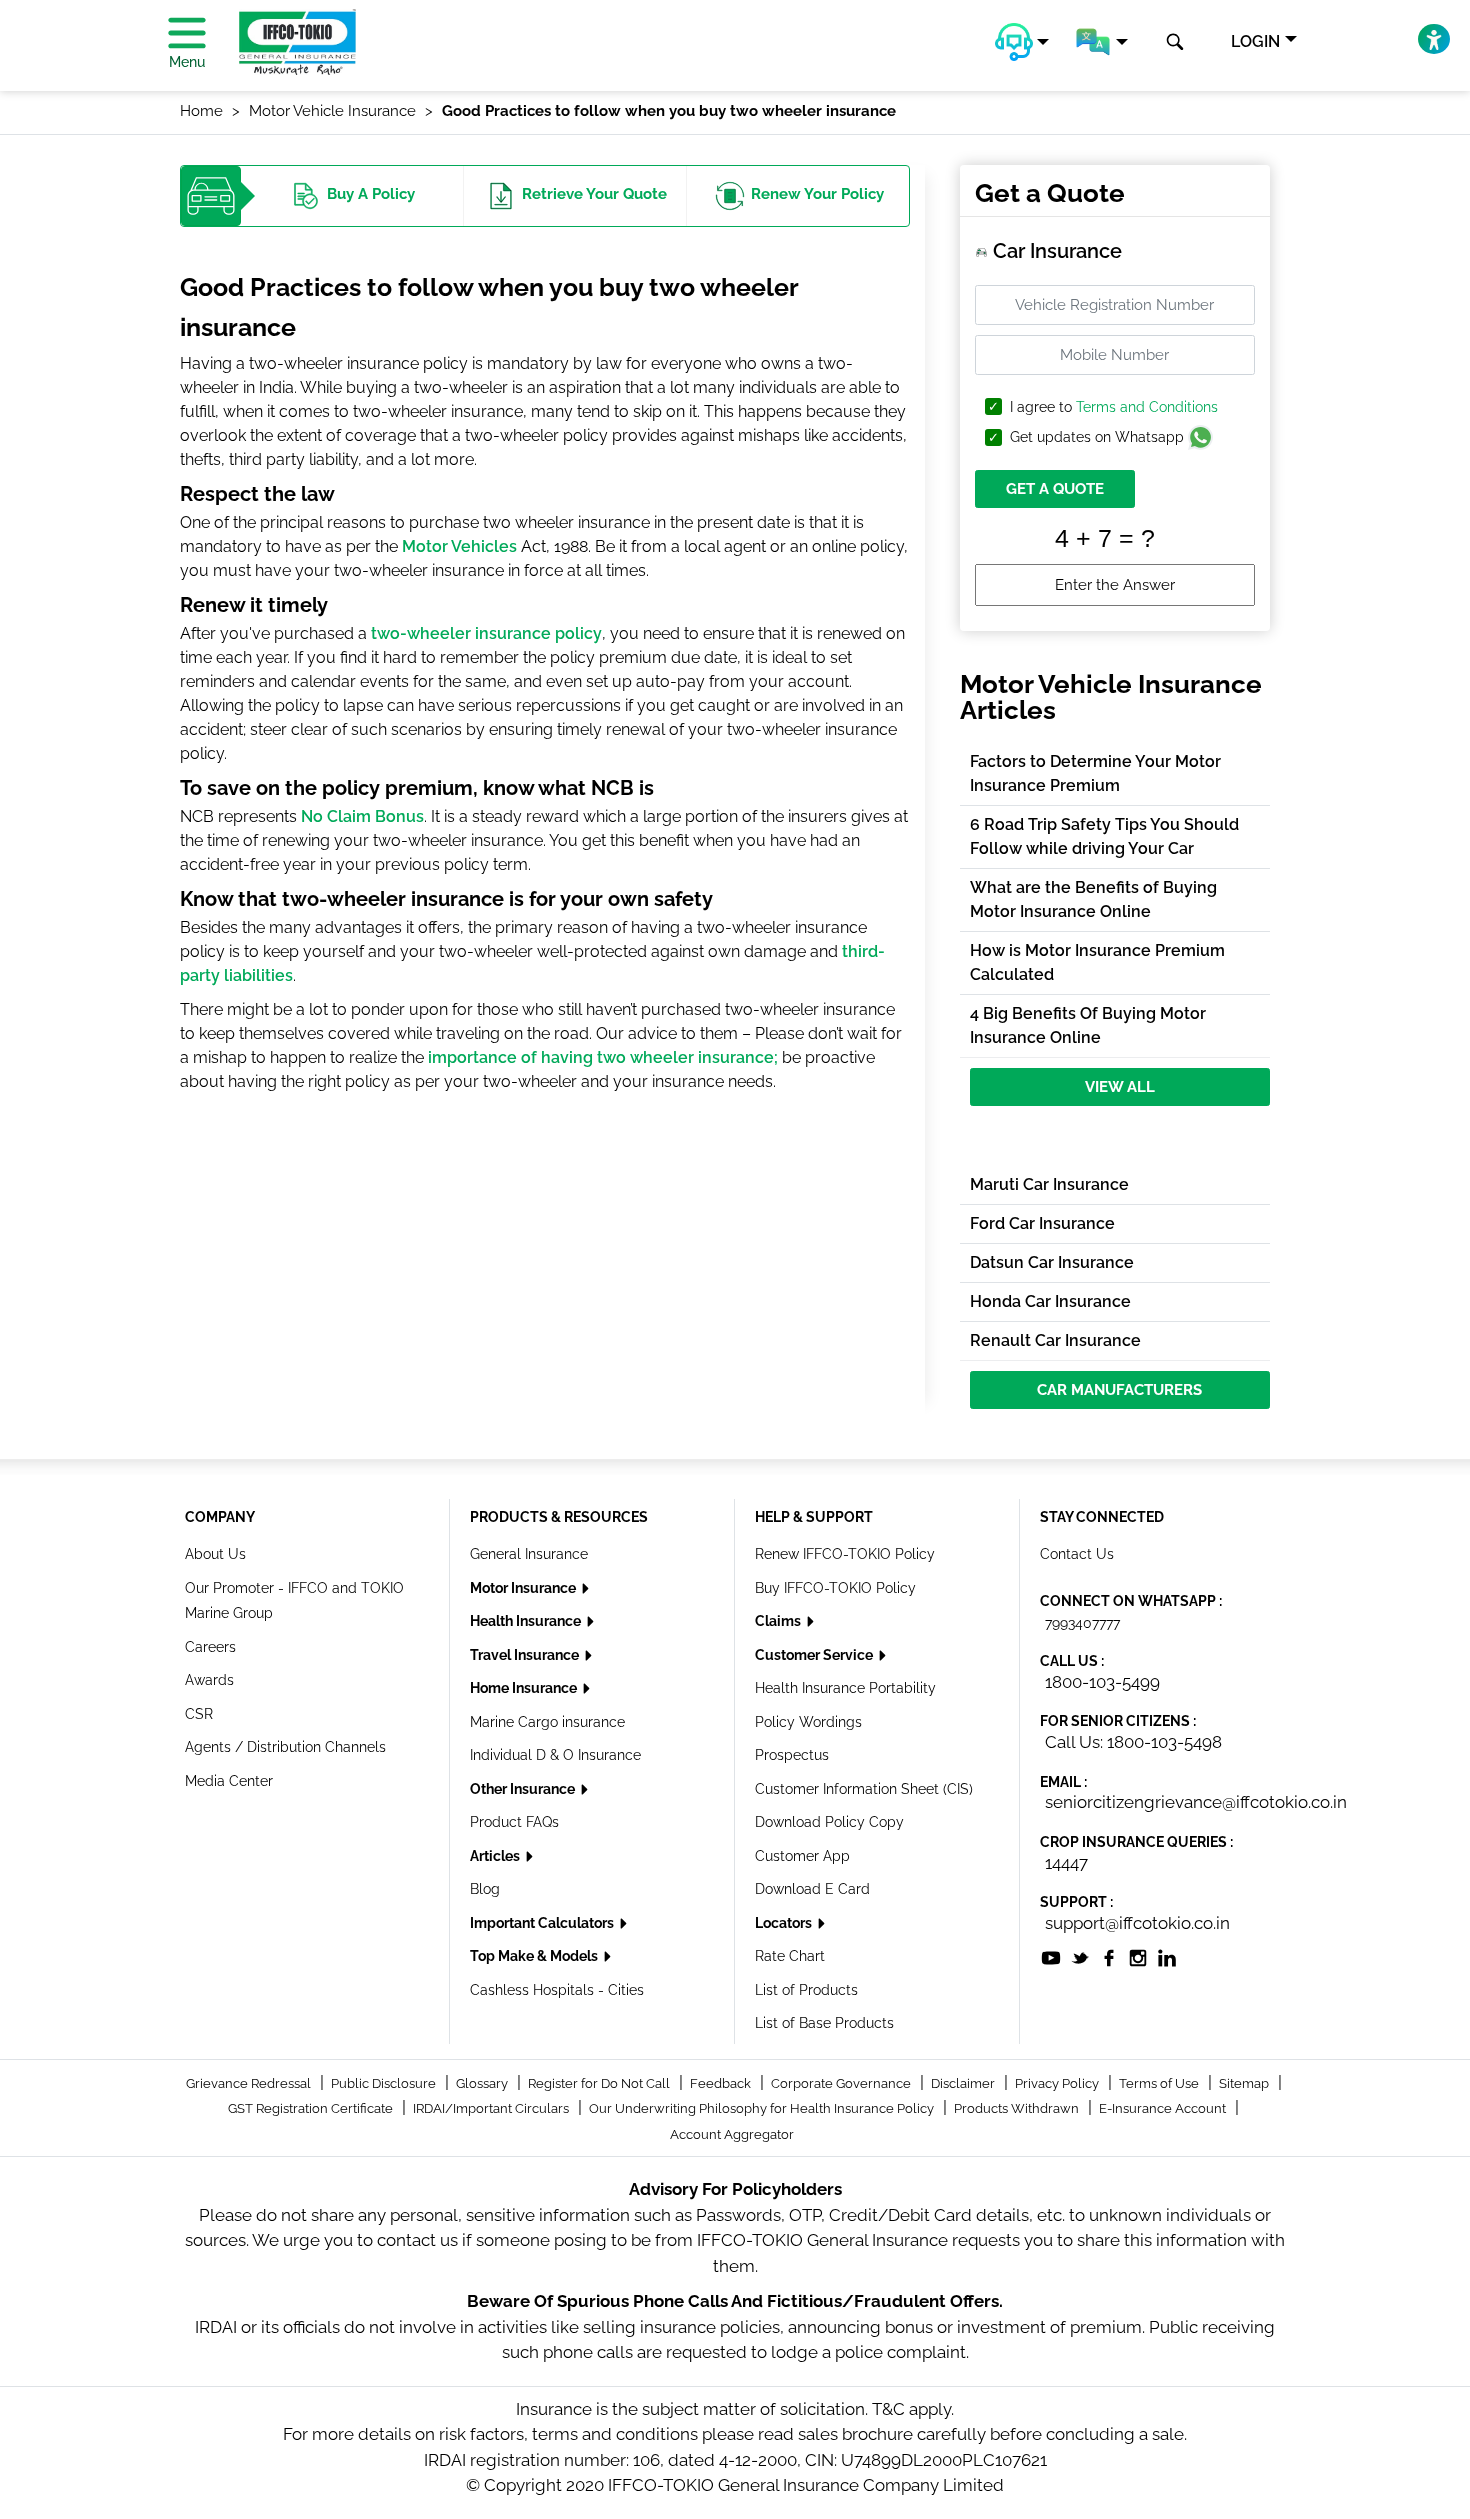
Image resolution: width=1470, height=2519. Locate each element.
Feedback (722, 2083)
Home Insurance (525, 1688)
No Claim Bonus (362, 816)
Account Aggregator (732, 2134)
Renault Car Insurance (1055, 1340)
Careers (210, 1647)
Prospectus (792, 1755)
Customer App (802, 1856)
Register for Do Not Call (600, 2083)
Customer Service (815, 1655)
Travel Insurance (526, 1655)
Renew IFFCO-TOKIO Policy (845, 1554)
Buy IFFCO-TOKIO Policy (835, 1588)
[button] (1022, 42)
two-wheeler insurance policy (486, 633)
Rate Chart (790, 1956)
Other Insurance (524, 1789)
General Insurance (529, 1554)
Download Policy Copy (829, 1822)
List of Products (806, 1990)
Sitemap (1245, 2083)
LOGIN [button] (1255, 41)
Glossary (483, 2083)
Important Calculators (543, 1923)
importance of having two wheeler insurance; (603, 1057)
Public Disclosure (385, 2083)
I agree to (1114, 407)
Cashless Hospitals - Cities (557, 1990)
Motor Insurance (524, 1588)
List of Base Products (824, 2023)
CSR (199, 1714)
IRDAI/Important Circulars (492, 2108)
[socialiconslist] (1051, 1957)
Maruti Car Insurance (1049, 1184)
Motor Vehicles (459, 546)
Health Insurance (527, 1621)
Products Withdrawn (1018, 2108)
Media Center (229, 1781)
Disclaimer (964, 2083)
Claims (779, 1621)
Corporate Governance (842, 2083)
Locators (785, 1923)
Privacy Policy (1058, 2083)
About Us (215, 1554)
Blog (485, 1889)
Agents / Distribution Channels (285, 1747)
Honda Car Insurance (1050, 1301)
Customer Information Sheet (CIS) (864, 1789)
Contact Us (1077, 1554)
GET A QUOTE (1055, 489)
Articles (496, 1856)
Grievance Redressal (250, 2083)
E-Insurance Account (1164, 2108)
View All (1120, 1087)
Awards (209, 1680)
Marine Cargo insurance (547, 1722)
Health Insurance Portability (845, 1688)
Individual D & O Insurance (555, 1755)
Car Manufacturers (1119, 1390)
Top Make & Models (535, 1956)
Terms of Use (1160, 2083)
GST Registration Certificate (312, 2108)
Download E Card (812, 1889)
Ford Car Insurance (1042, 1223)
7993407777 (1082, 1623)
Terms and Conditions (1147, 407)
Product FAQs (514, 1822)
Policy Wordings (808, 1722)
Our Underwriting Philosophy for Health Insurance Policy (763, 2108)
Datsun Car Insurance (1052, 1262)
